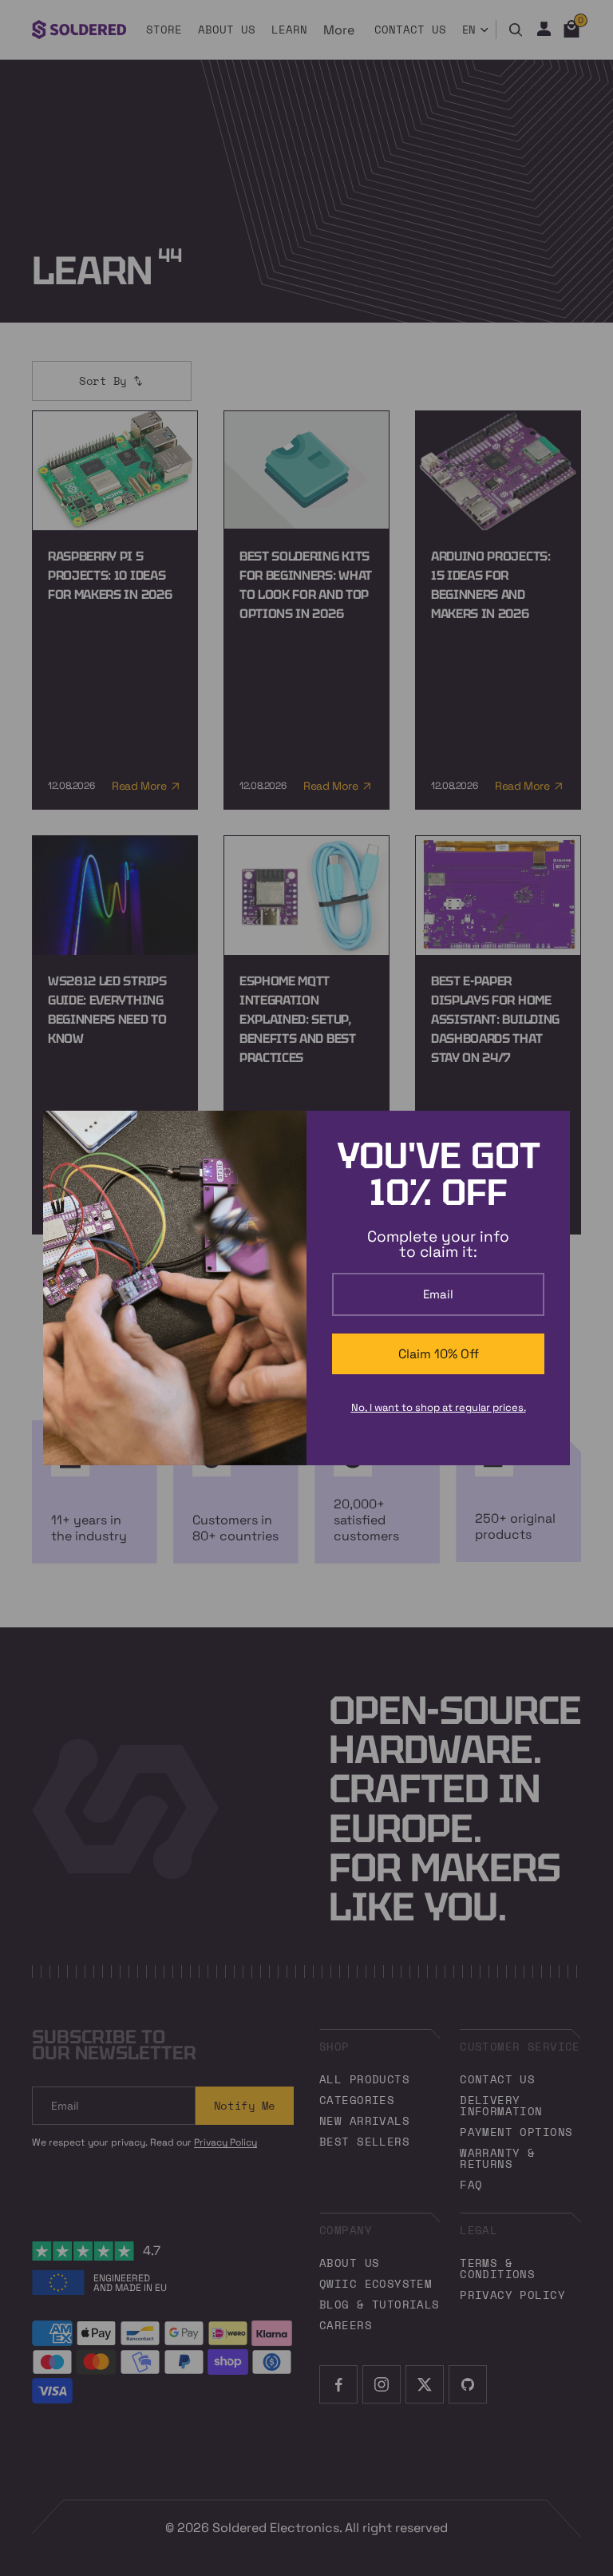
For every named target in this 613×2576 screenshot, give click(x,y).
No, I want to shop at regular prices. (439, 1407)
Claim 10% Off (439, 1354)
